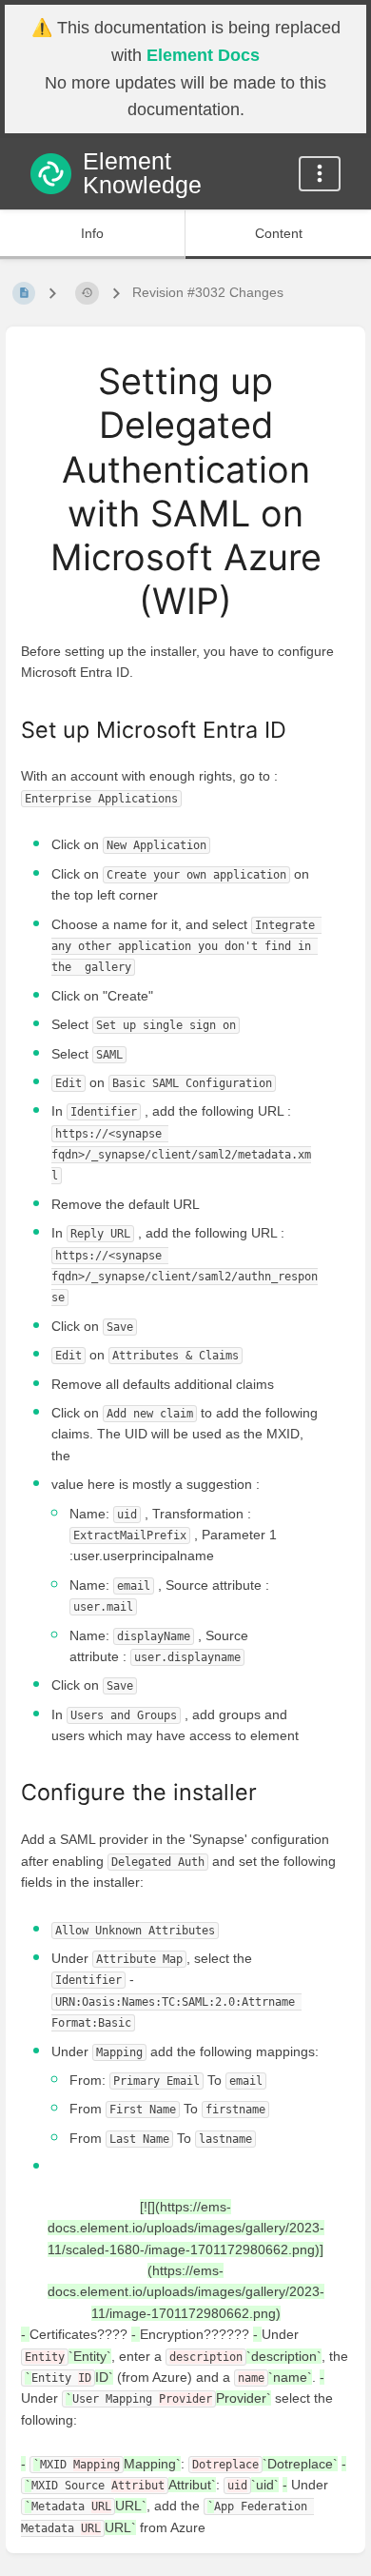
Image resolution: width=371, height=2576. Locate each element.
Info (92, 233)
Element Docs (203, 55)
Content (279, 233)
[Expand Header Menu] (320, 174)
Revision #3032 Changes (208, 292)
